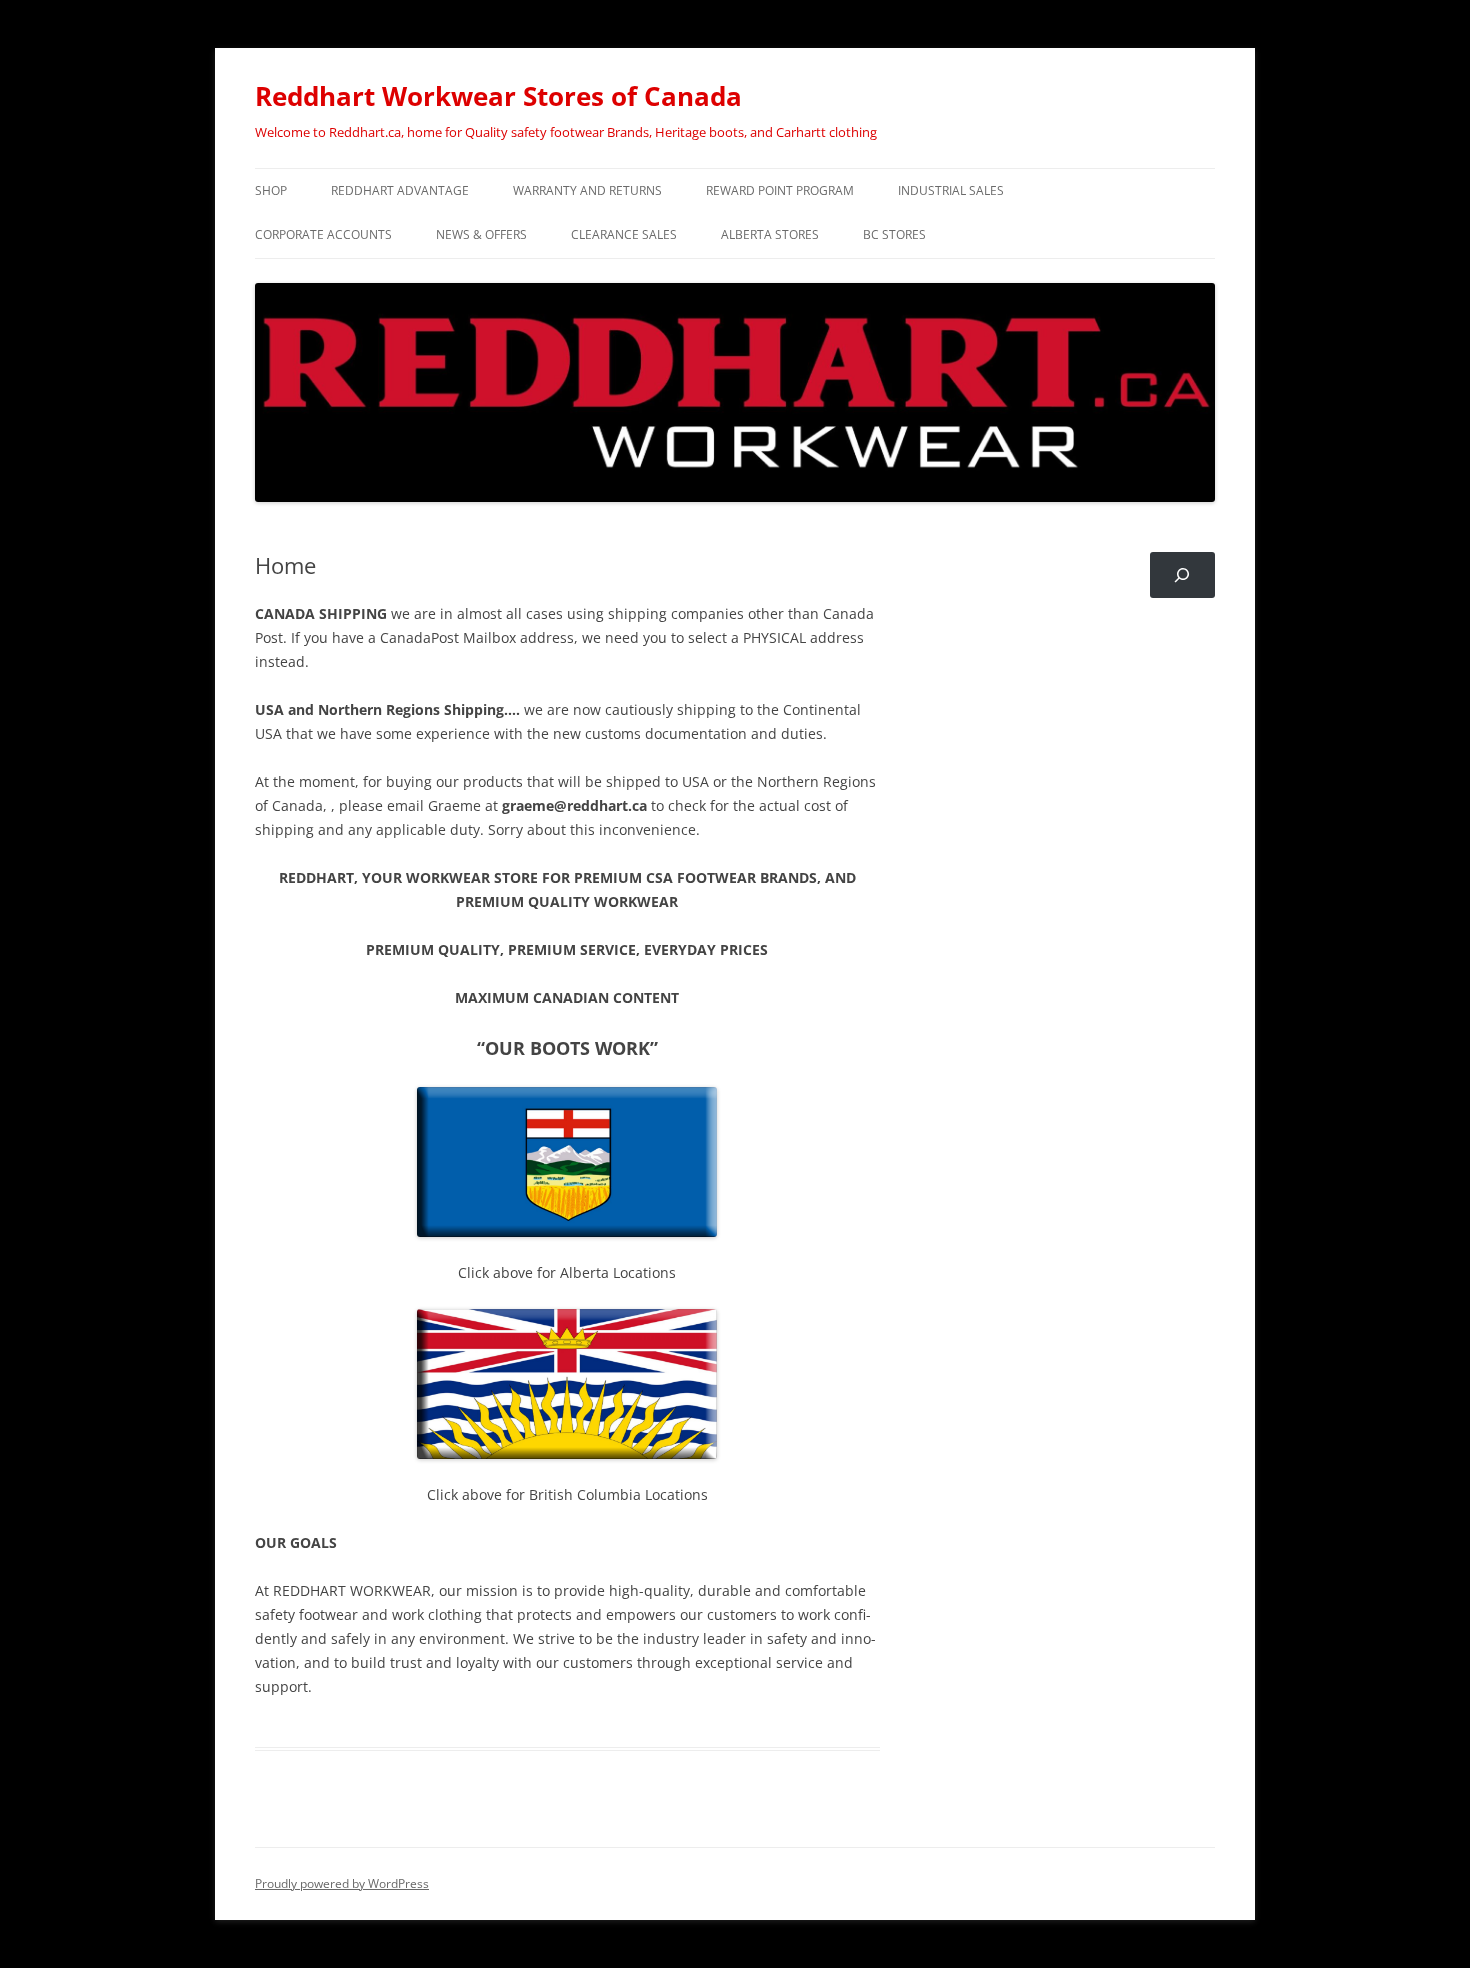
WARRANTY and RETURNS (587, 190)
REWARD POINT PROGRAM (780, 190)
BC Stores (894, 234)
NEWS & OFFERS (481, 234)
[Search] (1182, 575)
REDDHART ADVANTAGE (400, 190)
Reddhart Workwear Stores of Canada (498, 96)
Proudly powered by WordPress (342, 1883)
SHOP (271, 190)
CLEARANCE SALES (624, 234)
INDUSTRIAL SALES (951, 190)
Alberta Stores (770, 234)
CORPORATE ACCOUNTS (323, 234)
